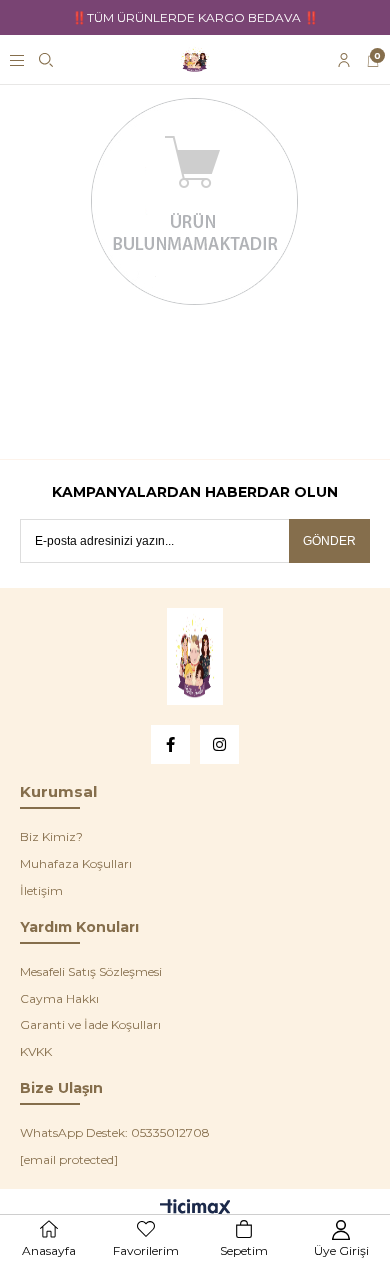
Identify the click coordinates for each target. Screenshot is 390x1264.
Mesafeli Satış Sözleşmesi (91, 971)
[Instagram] (219, 744)
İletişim (41, 890)
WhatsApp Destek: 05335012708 (115, 1132)
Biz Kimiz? (51, 836)
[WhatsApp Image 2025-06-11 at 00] (195, 656)
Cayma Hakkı (59, 998)
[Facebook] (170, 744)
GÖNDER (329, 541)
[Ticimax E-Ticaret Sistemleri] (195, 1209)
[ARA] (46, 60)
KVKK (36, 1051)
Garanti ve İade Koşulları (90, 1024)
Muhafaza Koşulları (76, 863)
